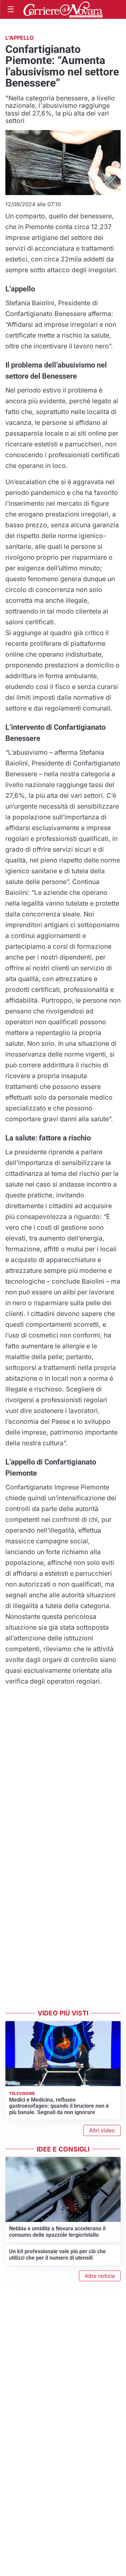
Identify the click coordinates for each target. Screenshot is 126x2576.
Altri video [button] (102, 2130)
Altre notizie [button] (100, 2276)
